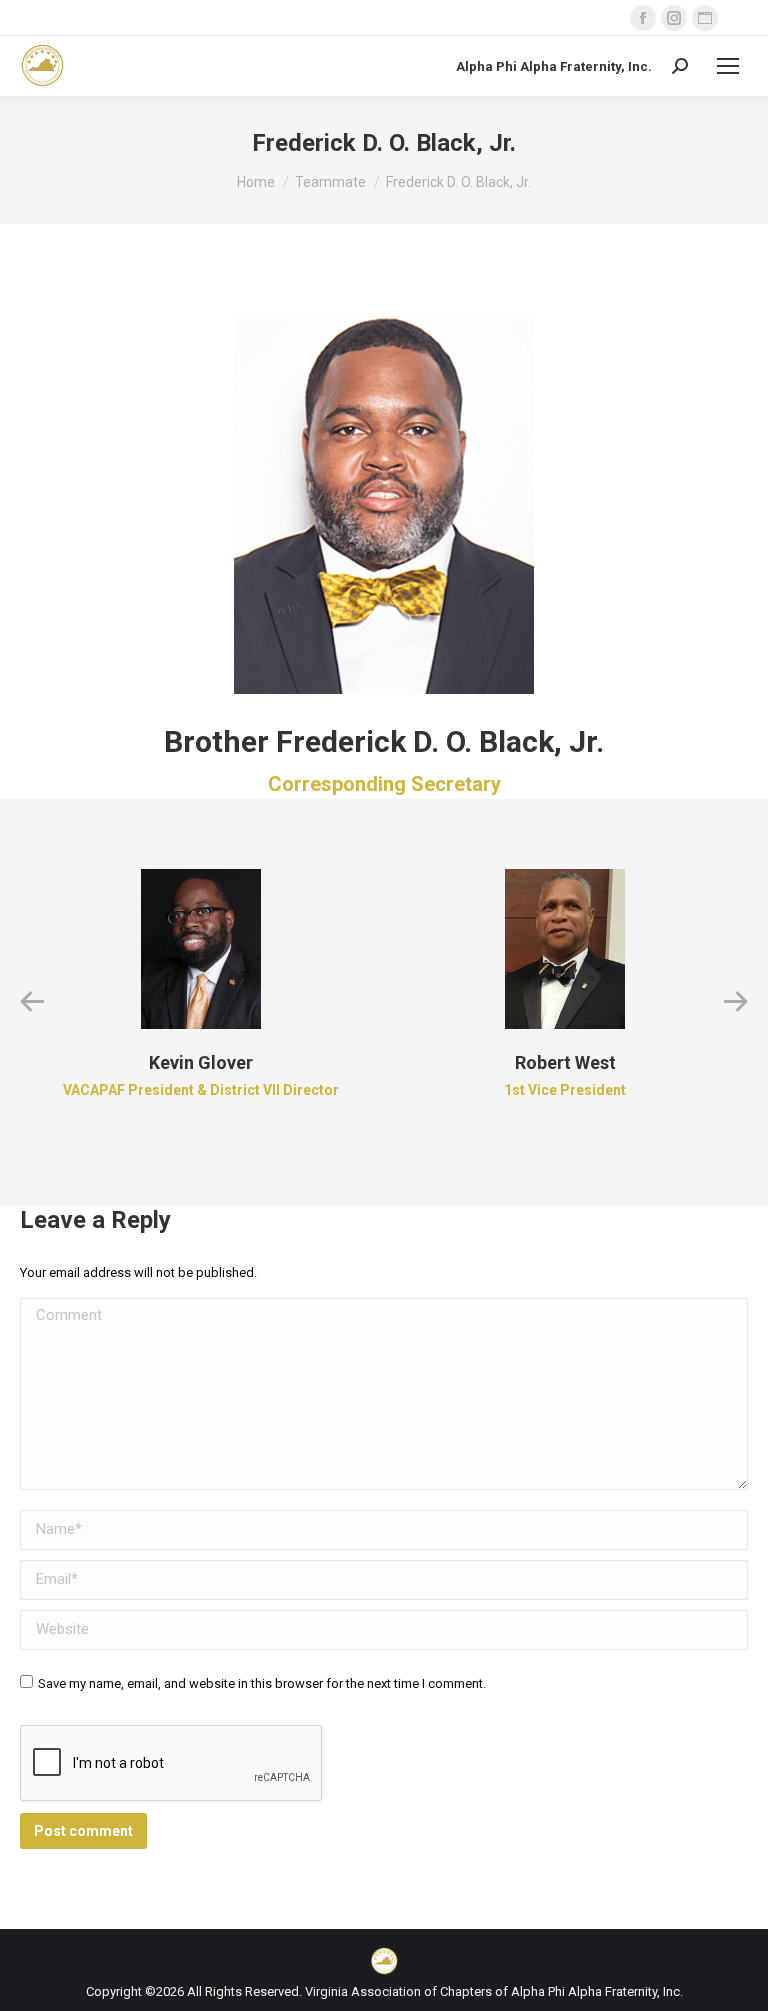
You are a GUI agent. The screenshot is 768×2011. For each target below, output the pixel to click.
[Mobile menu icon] (728, 66)
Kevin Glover (201, 1062)
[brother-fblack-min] (384, 494)
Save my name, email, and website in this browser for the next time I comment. (262, 1683)
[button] (32, 1002)
